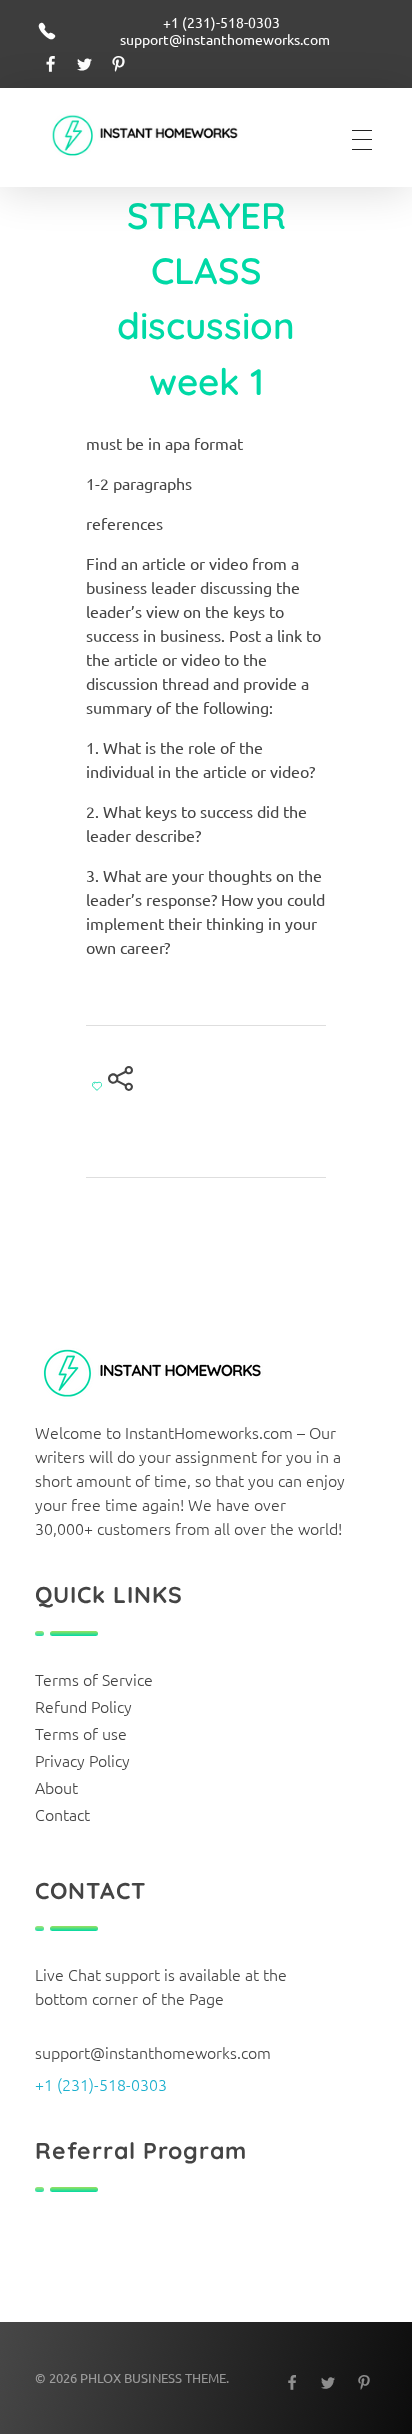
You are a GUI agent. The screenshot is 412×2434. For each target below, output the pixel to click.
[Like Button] (97, 1086)
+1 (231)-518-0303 (101, 2084)
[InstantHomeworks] (159, 137)
